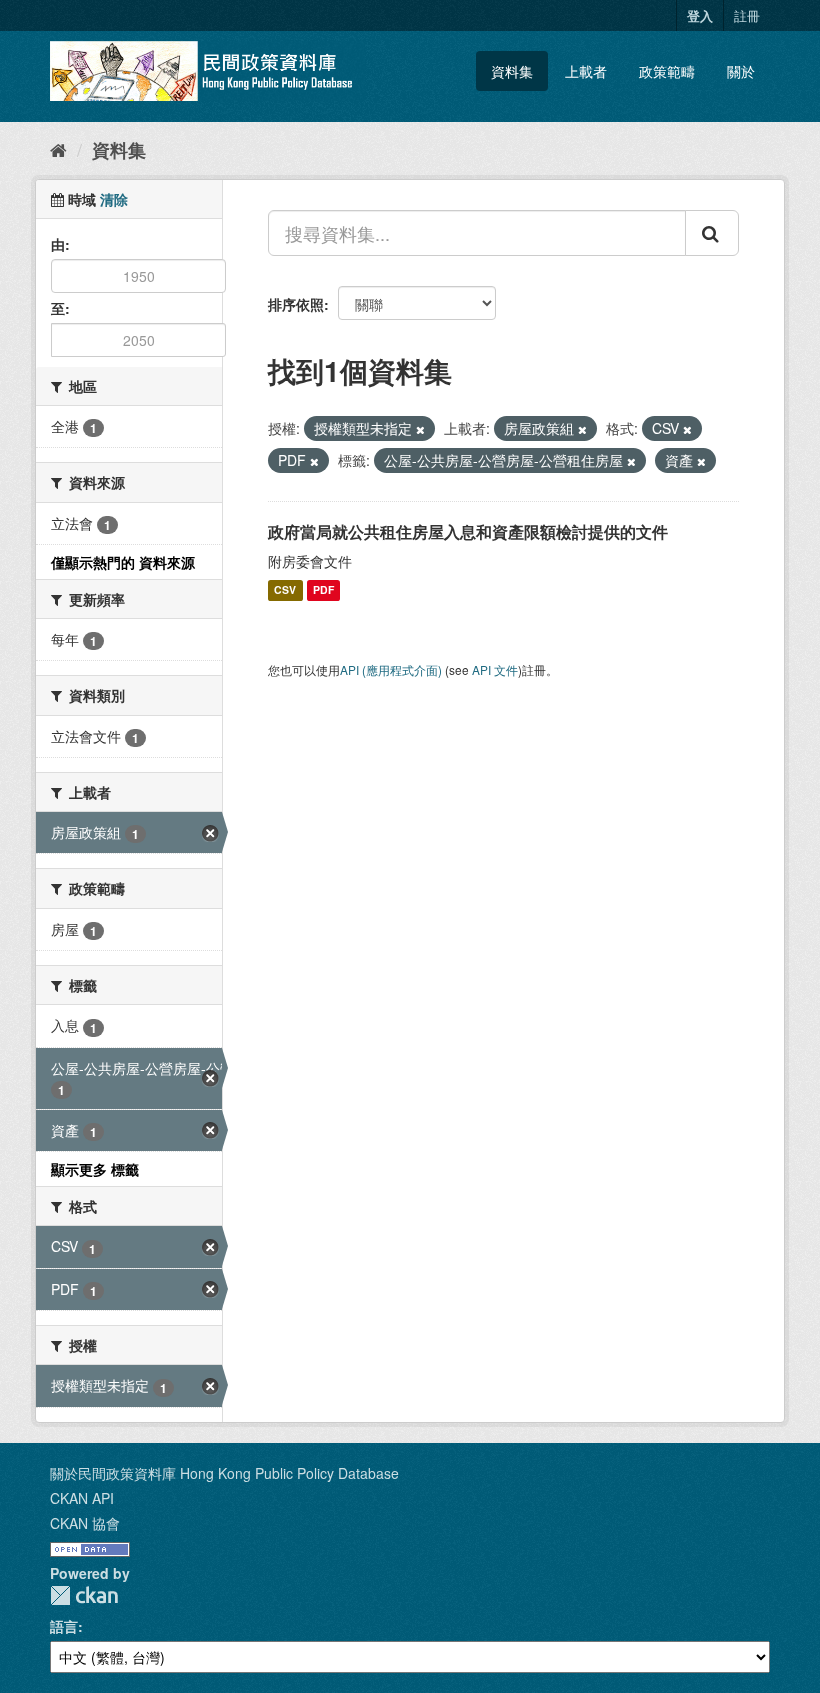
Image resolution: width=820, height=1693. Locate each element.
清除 (114, 199)
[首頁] (58, 149)
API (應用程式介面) (391, 669)
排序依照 (296, 304)
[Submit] (712, 233)
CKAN (84, 1595)
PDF (323, 590)
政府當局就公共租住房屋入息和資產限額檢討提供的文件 (468, 531)
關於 (741, 71)
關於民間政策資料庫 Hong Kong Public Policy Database (224, 1473)
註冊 (747, 15)
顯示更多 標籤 (95, 1169)
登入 (700, 15)
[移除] (420, 429)
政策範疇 (667, 71)
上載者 (586, 71)
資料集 (512, 71)
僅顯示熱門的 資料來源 (123, 562)
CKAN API (82, 1498)
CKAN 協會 (85, 1523)
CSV (285, 590)
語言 (64, 1626)
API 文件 (495, 669)
